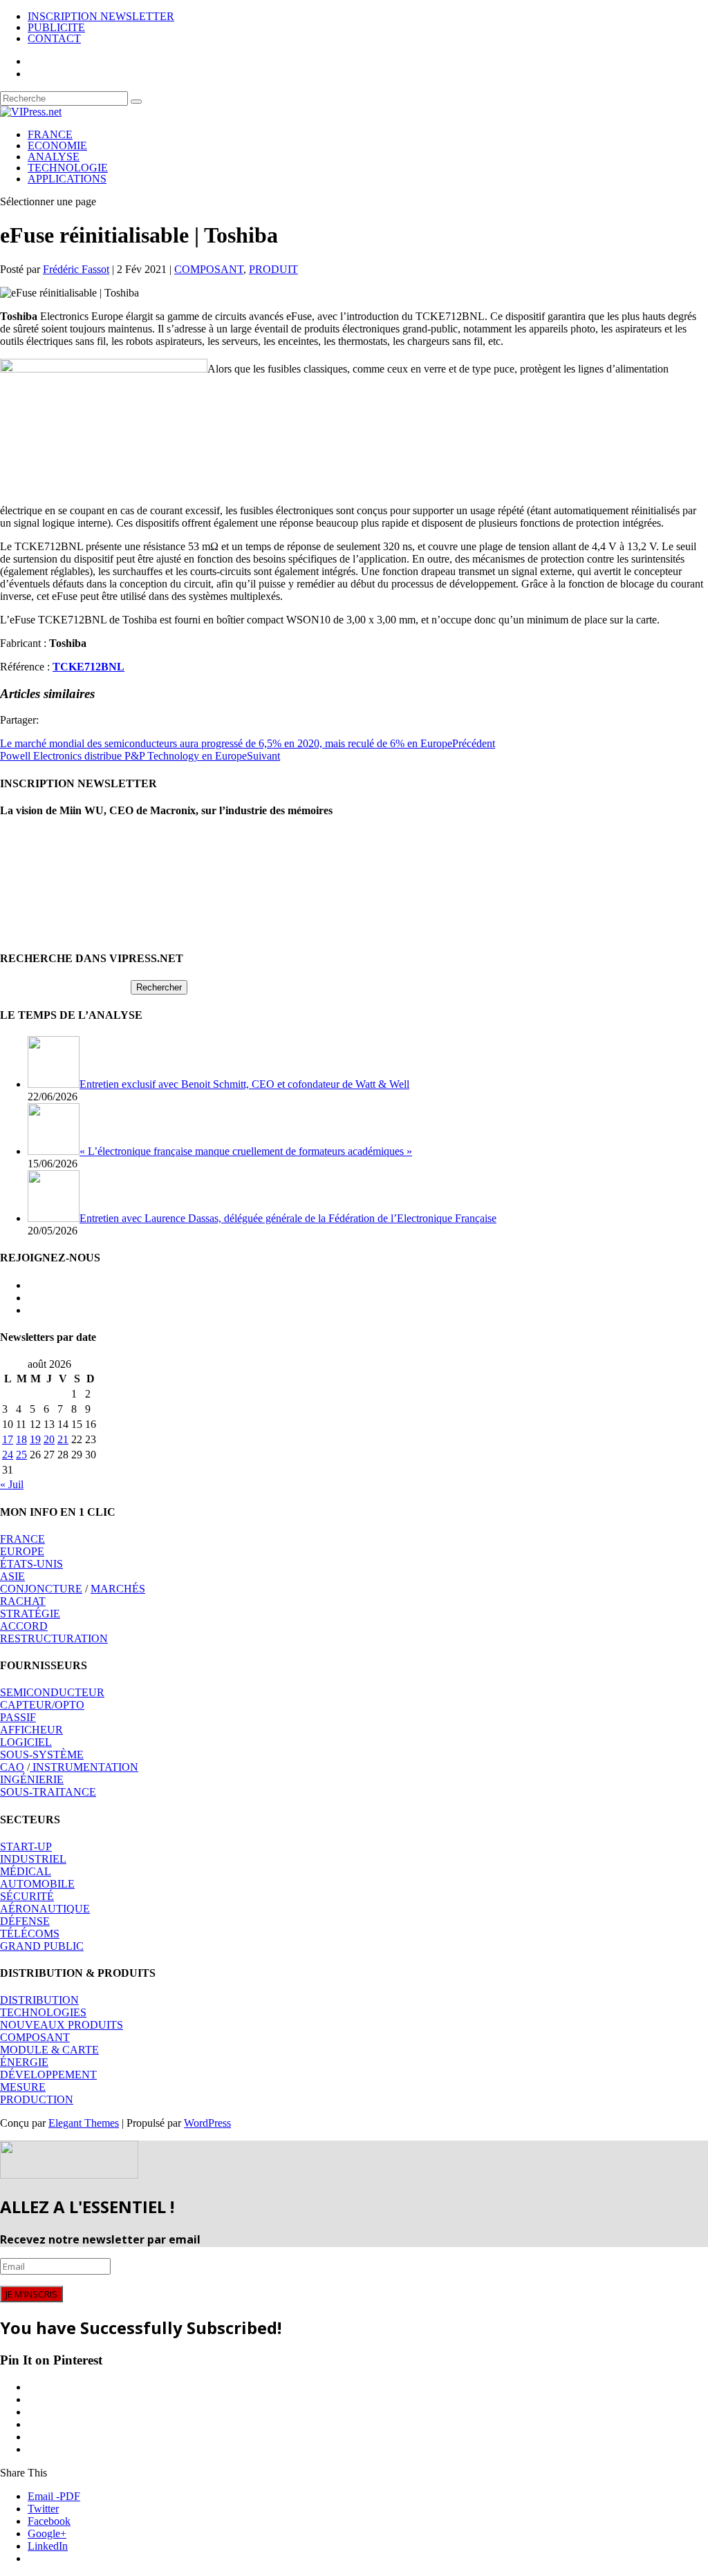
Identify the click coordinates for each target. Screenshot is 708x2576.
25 (21, 1455)
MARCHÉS (118, 1589)
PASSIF (18, 1717)
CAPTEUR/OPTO (42, 1705)
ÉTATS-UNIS (31, 1564)
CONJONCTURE (41, 1589)
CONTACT (54, 38)
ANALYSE (54, 157)
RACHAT (23, 1601)
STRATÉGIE (30, 1614)
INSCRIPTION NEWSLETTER (101, 16)
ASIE (12, 1576)
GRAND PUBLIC (42, 1946)
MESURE (23, 2087)
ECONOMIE (57, 145)
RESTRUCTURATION (54, 1638)
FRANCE (50, 134)
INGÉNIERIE (32, 1779)
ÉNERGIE (24, 2062)
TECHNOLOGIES (43, 2012)
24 (8, 1455)
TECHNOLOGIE (68, 168)
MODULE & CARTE (49, 2050)
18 (21, 1439)
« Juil (12, 1484)
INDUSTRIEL (33, 1859)
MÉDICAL (26, 1871)
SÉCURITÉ (27, 1896)
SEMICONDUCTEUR (52, 1692)
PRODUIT (273, 269)
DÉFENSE (25, 1921)
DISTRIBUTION (39, 2000)
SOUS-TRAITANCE (48, 1792)
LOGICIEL (26, 1742)
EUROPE (22, 1551)
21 (63, 1439)
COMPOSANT (209, 269)
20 (49, 1439)
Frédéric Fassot (76, 269)
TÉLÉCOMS (30, 1934)
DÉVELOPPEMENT (48, 2075)
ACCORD (24, 1626)
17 (8, 1439)
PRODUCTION (37, 2099)
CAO (12, 1767)
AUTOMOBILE (37, 1884)
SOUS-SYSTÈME (42, 1755)
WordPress (207, 2123)
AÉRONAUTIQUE (45, 1909)
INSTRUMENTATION (84, 1767)
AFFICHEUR (31, 1730)
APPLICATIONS (67, 179)
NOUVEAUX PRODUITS (62, 2025)
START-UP (26, 1846)
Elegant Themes (84, 2123)
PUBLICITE (56, 27)
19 (35, 1439)
